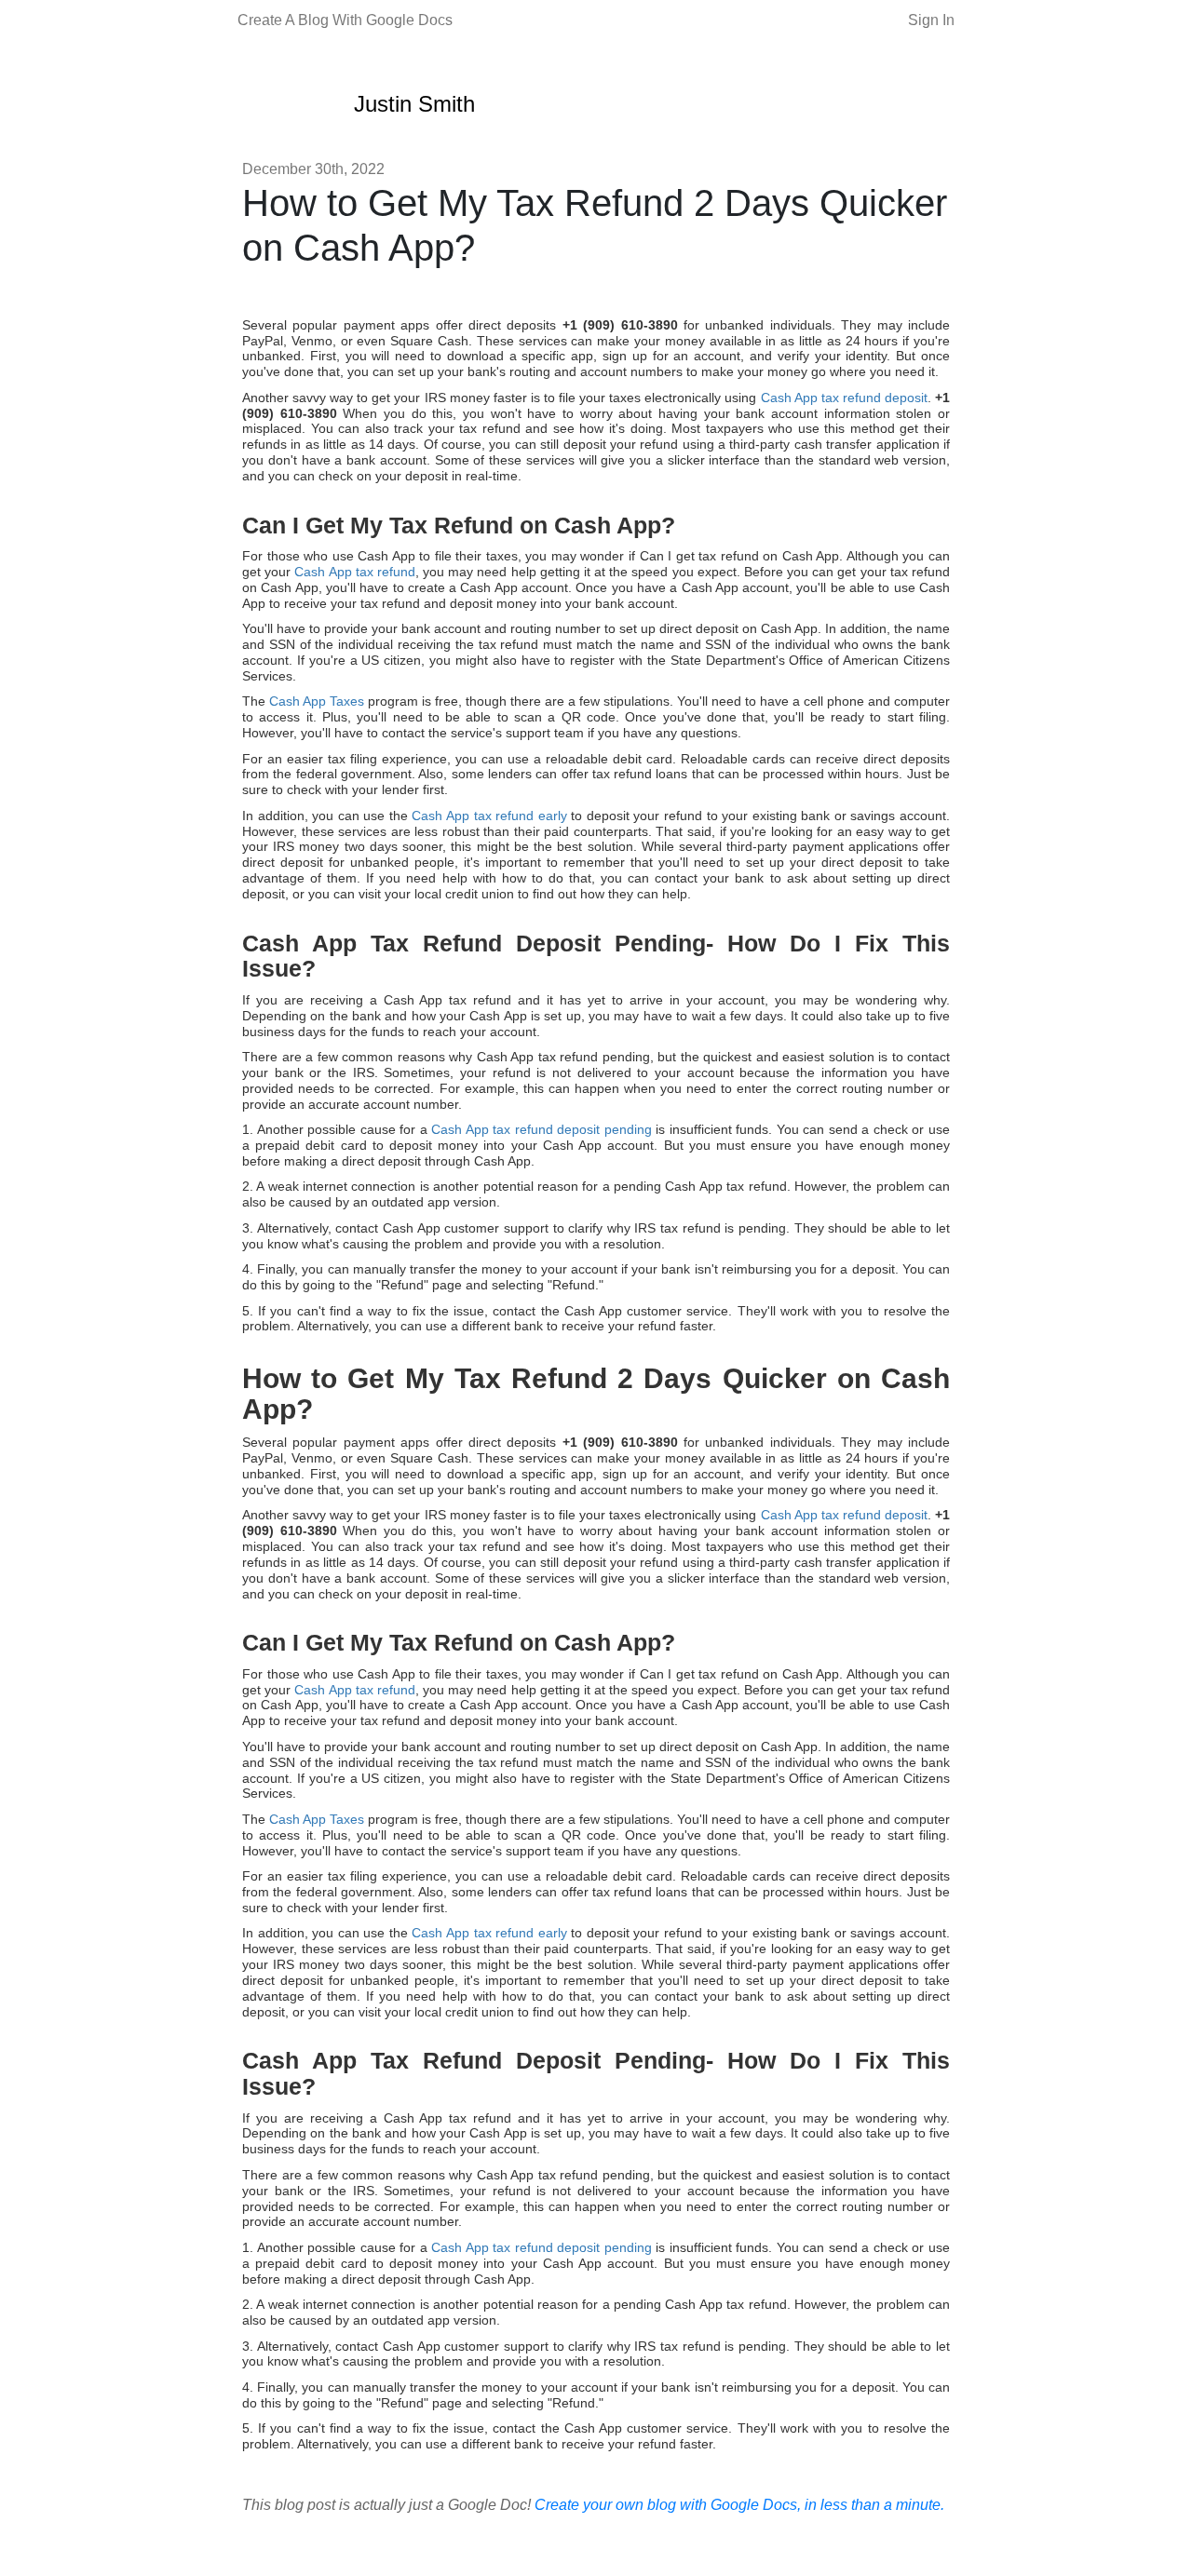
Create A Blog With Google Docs (345, 20)
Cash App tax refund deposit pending (542, 1129)
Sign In (931, 20)
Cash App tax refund (355, 572)
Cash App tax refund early (489, 816)
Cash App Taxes (317, 701)
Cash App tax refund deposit (844, 398)
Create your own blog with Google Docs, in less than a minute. (739, 2505)
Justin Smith (414, 104)
